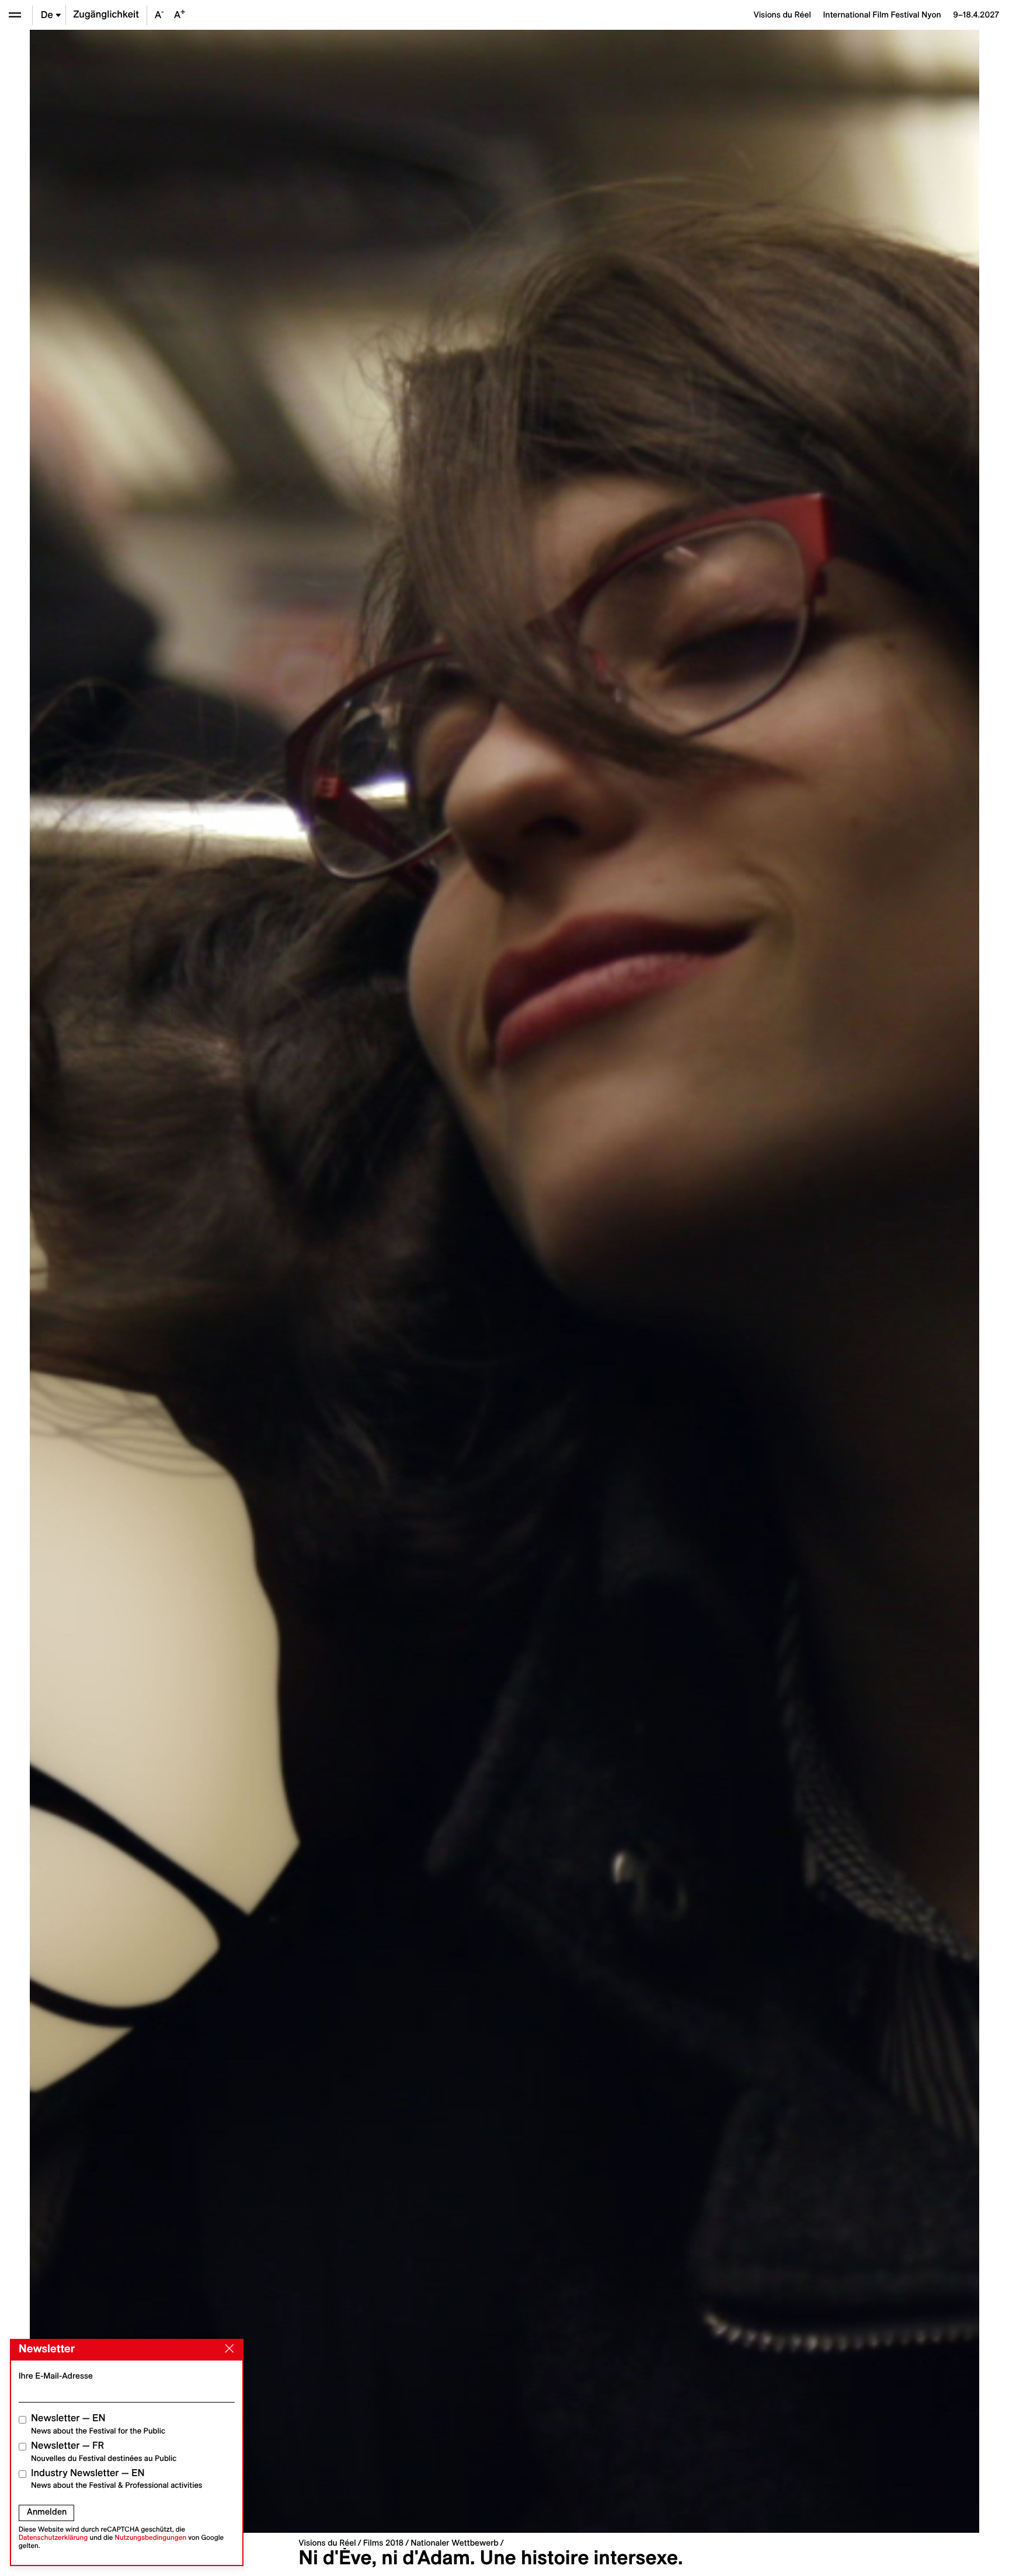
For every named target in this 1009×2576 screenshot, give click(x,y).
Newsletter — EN (98, 2424)
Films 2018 (383, 2543)
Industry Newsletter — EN (117, 2479)
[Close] (227, 2349)
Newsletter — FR (104, 2451)
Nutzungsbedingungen (150, 2538)
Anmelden (47, 2512)
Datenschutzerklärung (53, 2538)
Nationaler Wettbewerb (455, 2543)
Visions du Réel (327, 2543)
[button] (267, 1281)
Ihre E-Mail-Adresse (56, 2376)
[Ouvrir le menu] (15, 15)
